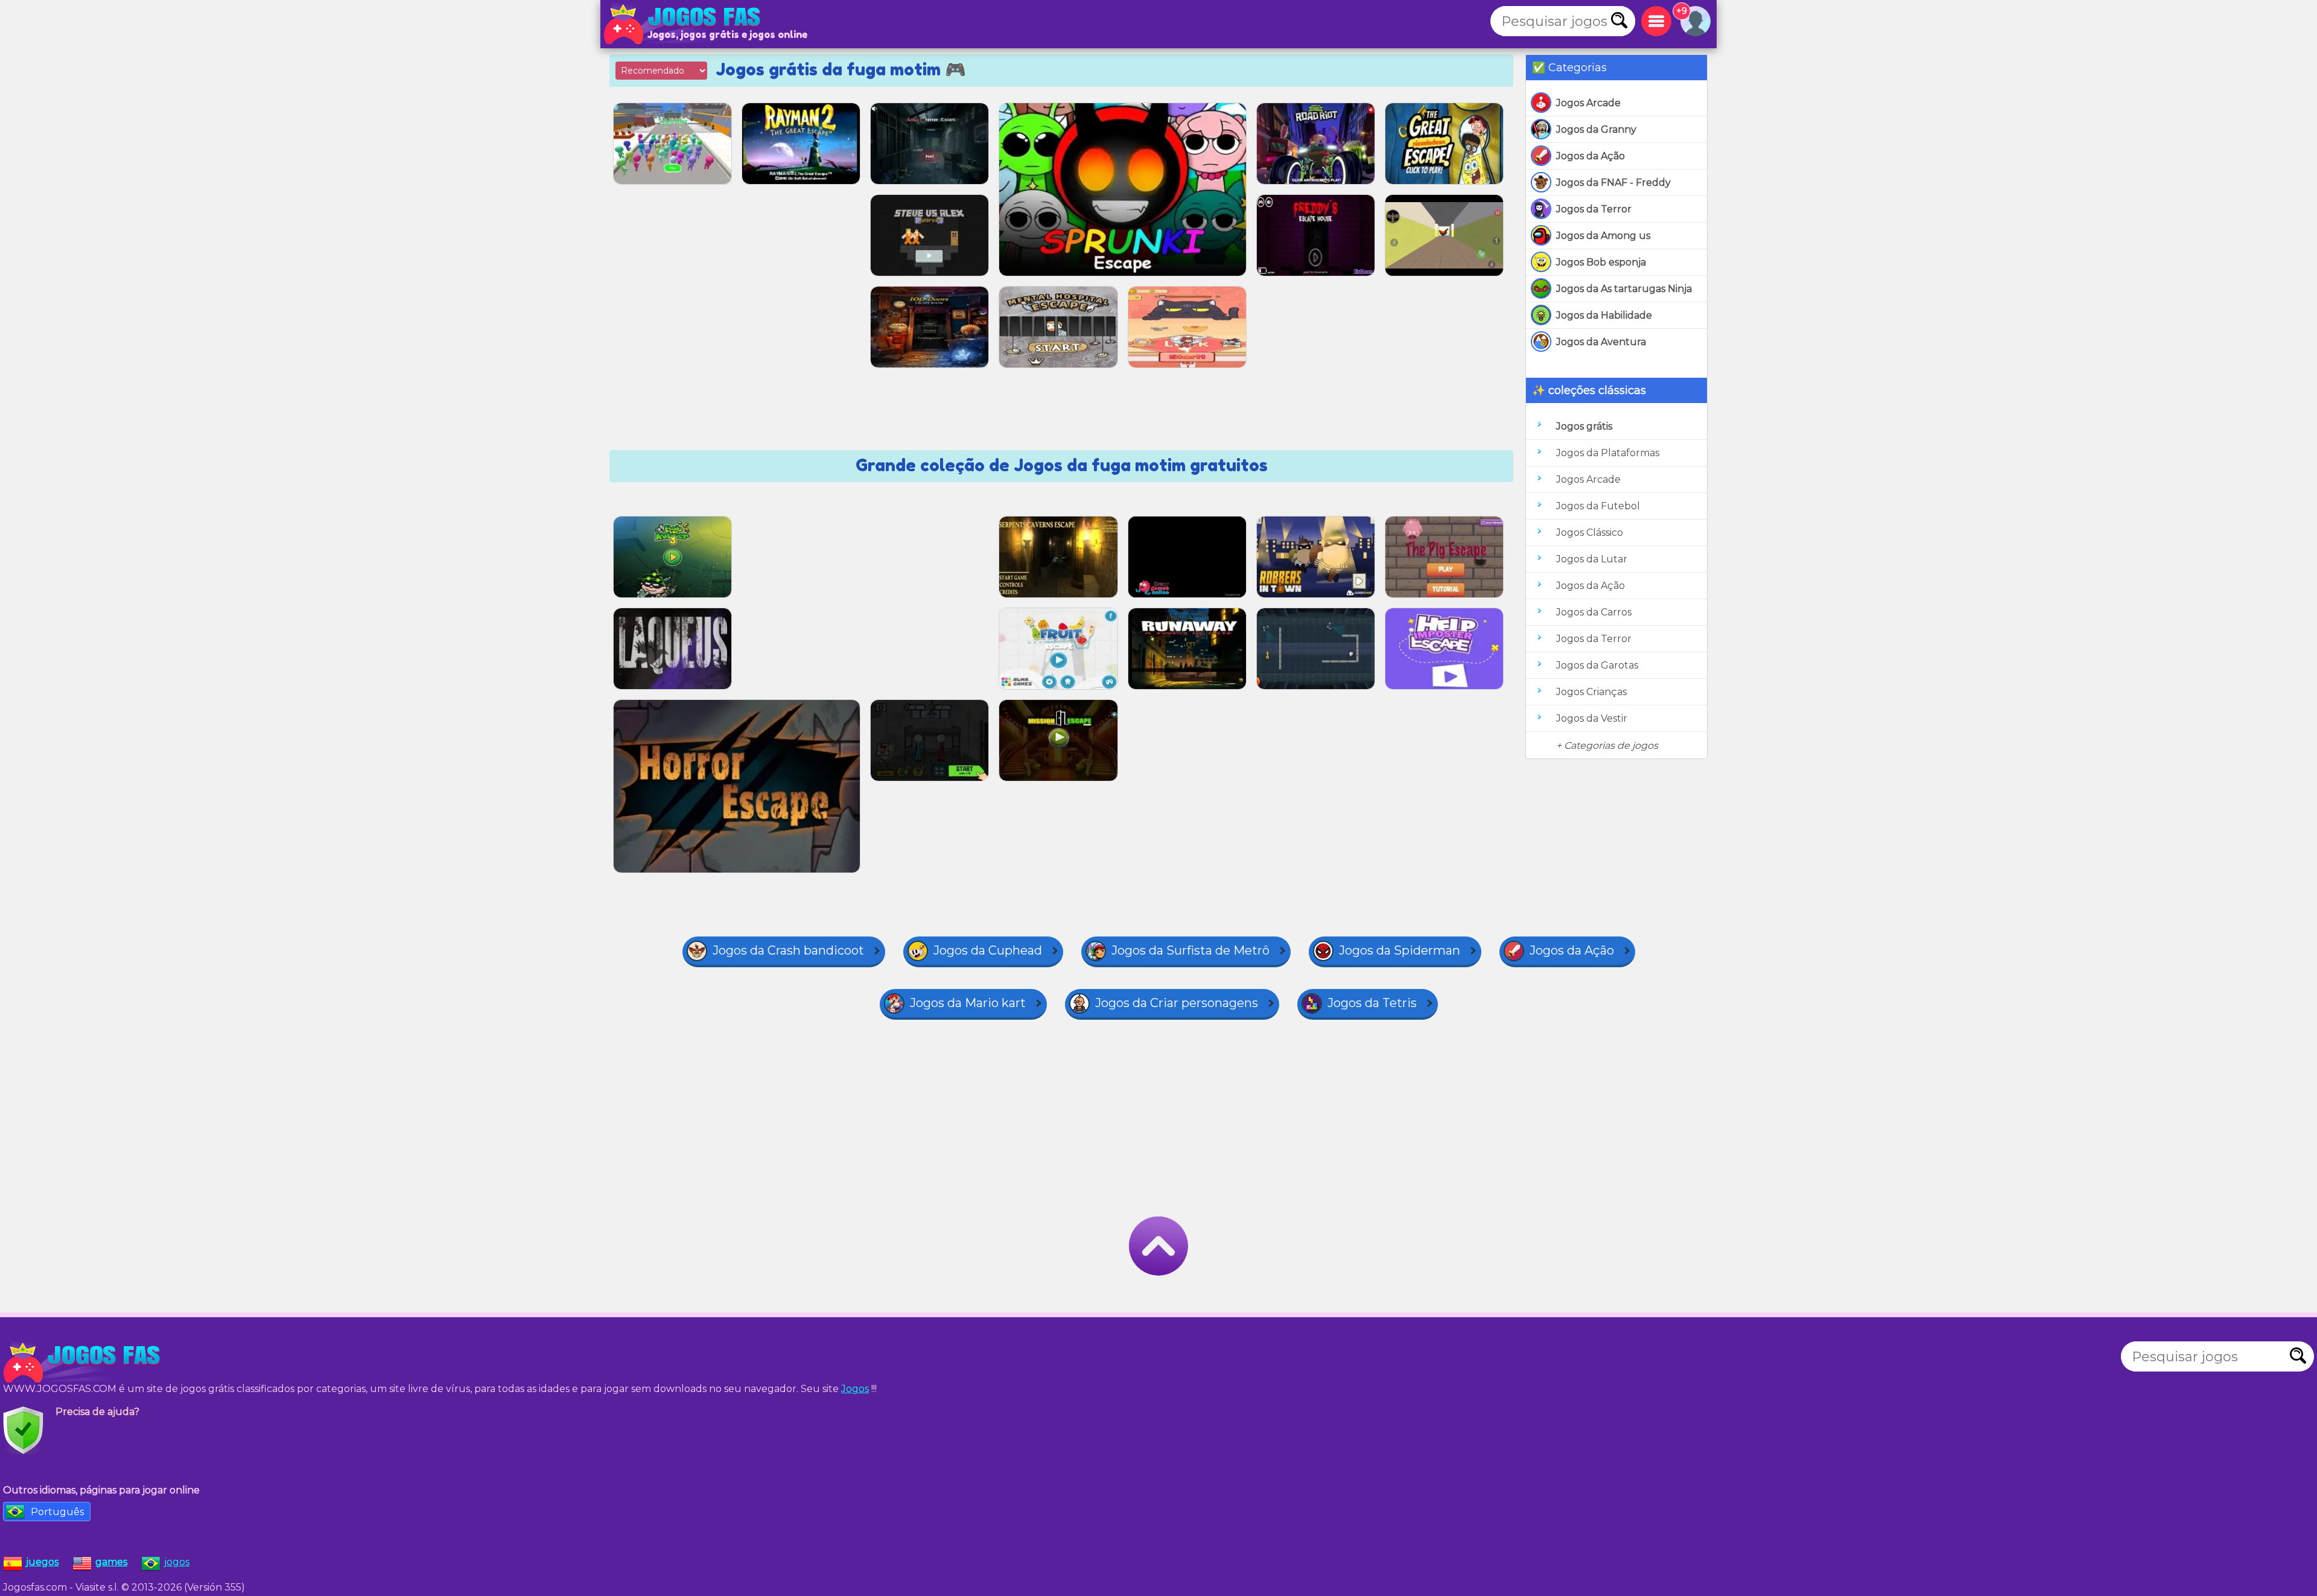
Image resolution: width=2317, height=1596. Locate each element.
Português (57, 1512)
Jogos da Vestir (1592, 718)
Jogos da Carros (1594, 612)
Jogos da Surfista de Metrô (1190, 950)
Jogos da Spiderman (1400, 950)
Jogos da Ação (1591, 156)
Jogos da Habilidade (1604, 315)
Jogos (855, 1389)
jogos (177, 1562)
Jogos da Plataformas (1608, 453)
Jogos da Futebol (1598, 506)
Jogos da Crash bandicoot (788, 950)
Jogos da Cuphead (988, 950)
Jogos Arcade (1588, 103)
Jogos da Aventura (1601, 342)
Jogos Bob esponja (1601, 262)
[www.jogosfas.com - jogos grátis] (84, 1362)
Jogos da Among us (1603, 236)
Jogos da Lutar (1592, 559)
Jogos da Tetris (1372, 1003)
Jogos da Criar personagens (1177, 1003)
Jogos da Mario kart (968, 1003)
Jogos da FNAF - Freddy (1613, 183)
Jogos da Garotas (1597, 665)
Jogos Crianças (1591, 692)
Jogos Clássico (1590, 533)
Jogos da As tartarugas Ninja (1624, 289)
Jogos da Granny (1596, 129)
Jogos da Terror (1594, 209)
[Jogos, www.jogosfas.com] (685, 24)
